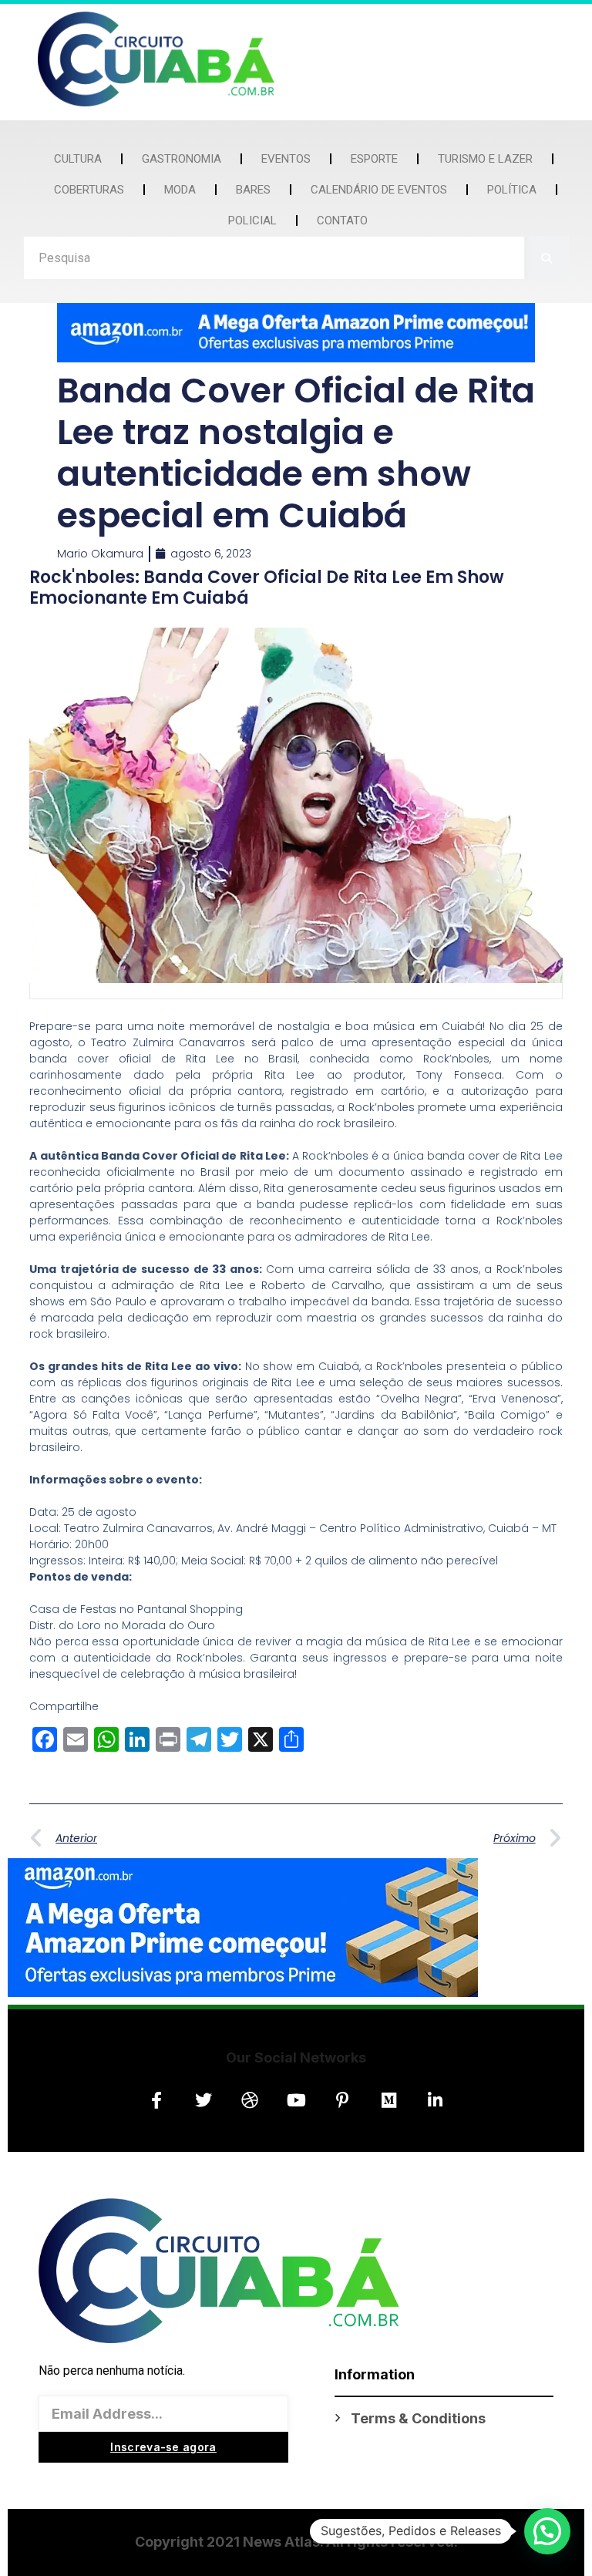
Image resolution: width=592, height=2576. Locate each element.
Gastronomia (182, 159)
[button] (547, 2531)
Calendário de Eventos (379, 190)
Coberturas (89, 190)
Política (512, 190)
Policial (252, 221)
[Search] (547, 258)
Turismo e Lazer (485, 159)
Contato (342, 221)
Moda (180, 190)
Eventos (286, 159)
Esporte (374, 159)
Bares (253, 190)
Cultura (78, 159)
